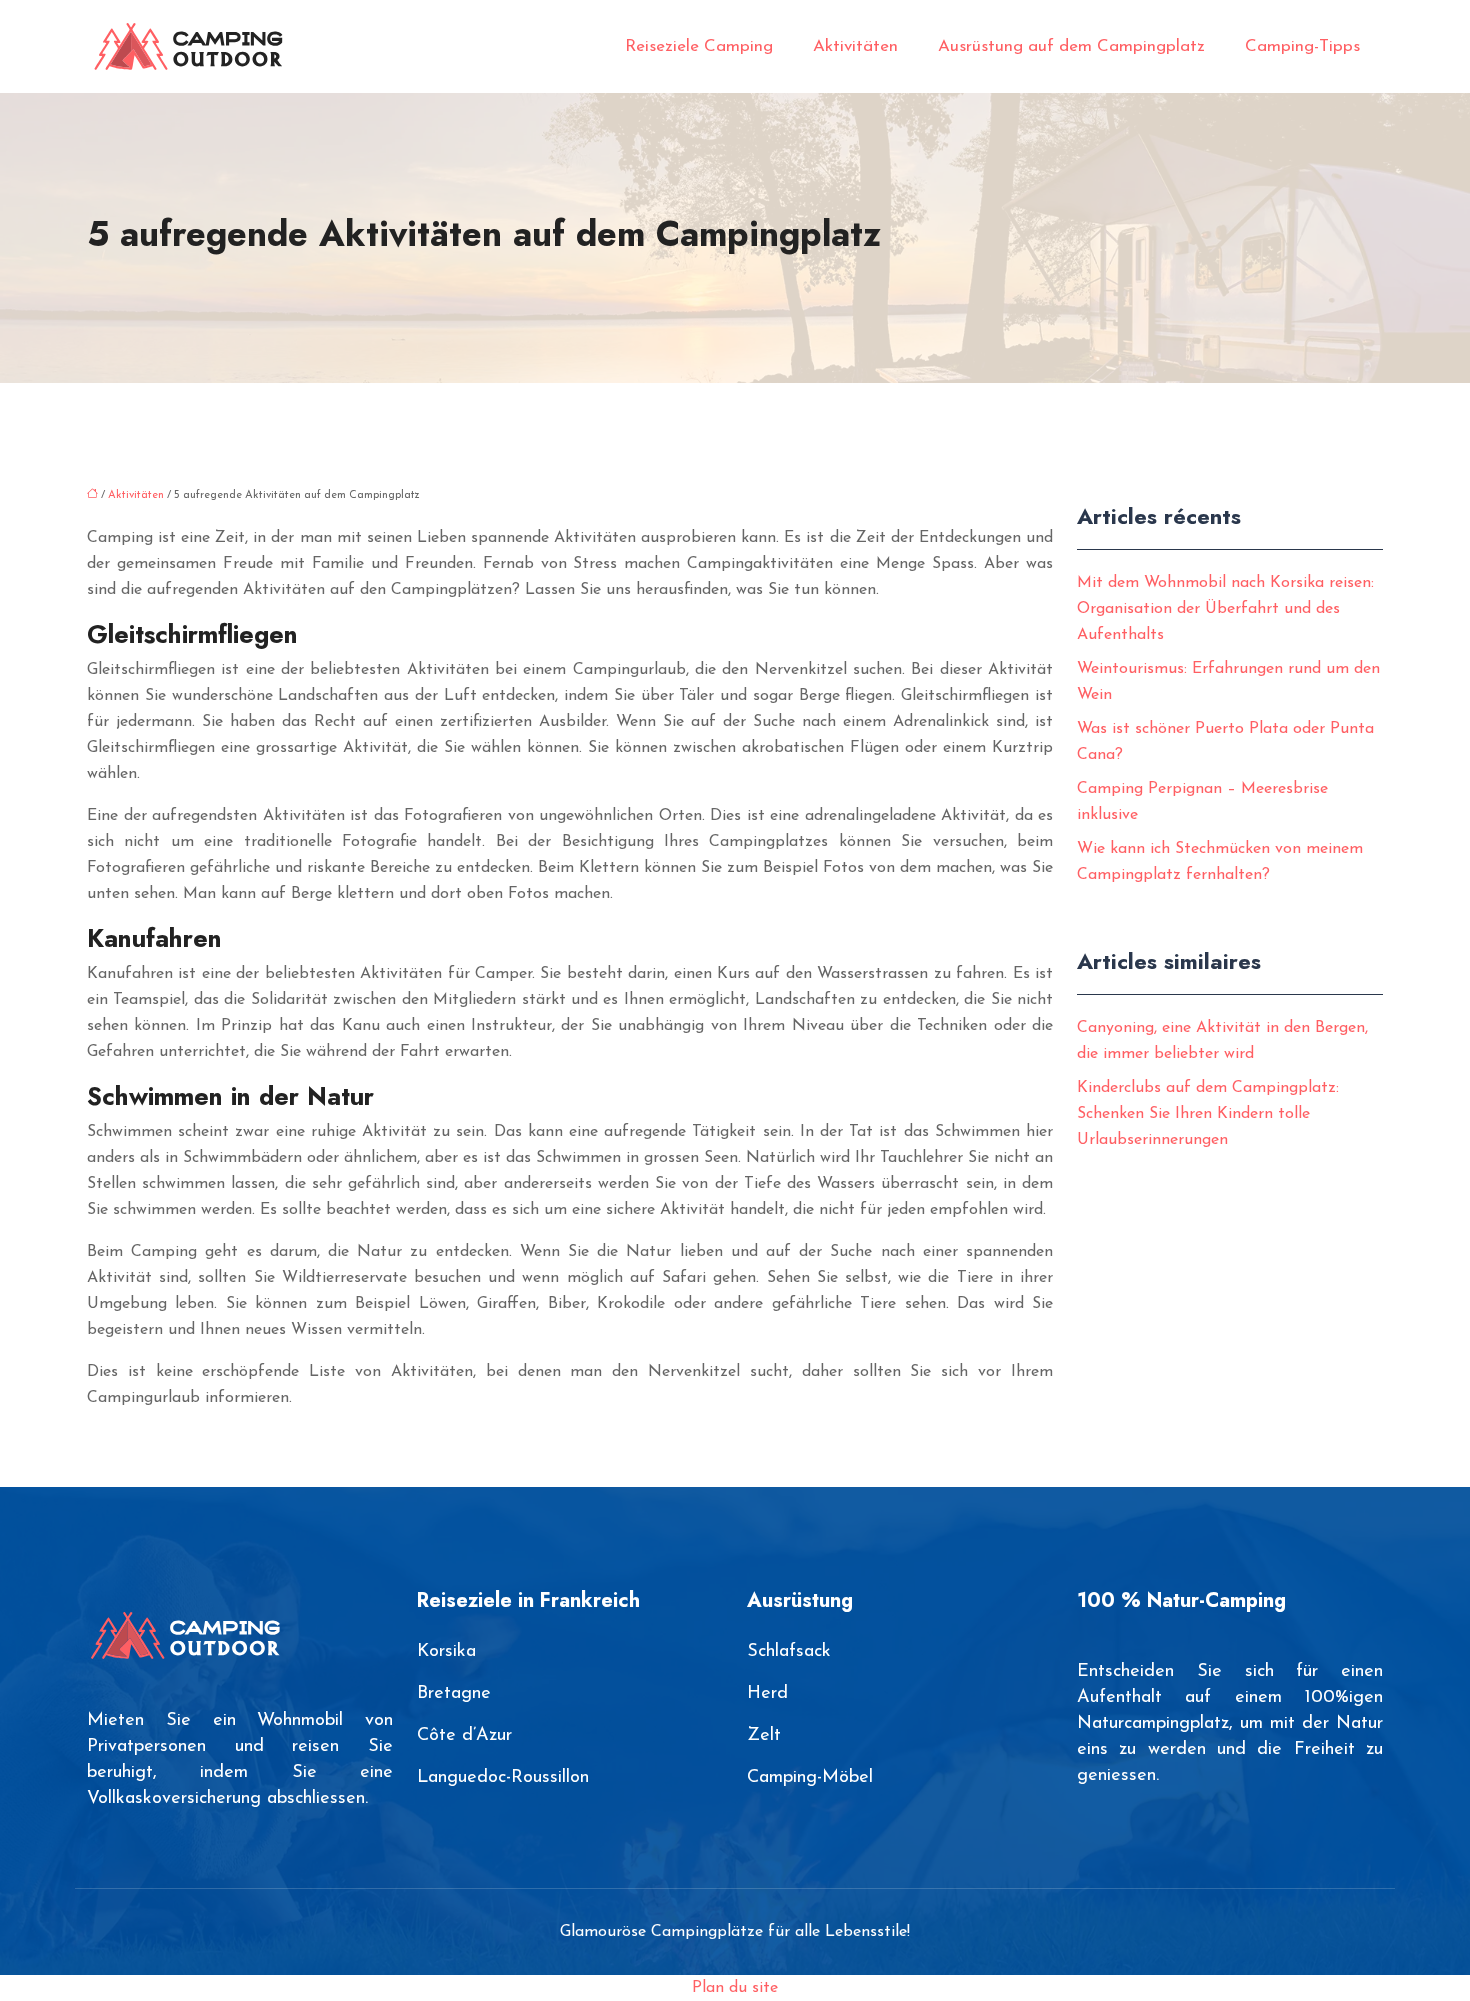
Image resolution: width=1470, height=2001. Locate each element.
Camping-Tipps (1302, 46)
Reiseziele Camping (699, 46)
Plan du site (735, 1988)
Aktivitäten (855, 46)
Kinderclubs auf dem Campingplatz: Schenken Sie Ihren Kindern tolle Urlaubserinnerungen (1208, 1114)
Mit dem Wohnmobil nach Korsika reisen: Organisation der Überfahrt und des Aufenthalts (1225, 609)
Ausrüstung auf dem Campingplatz (1071, 46)
